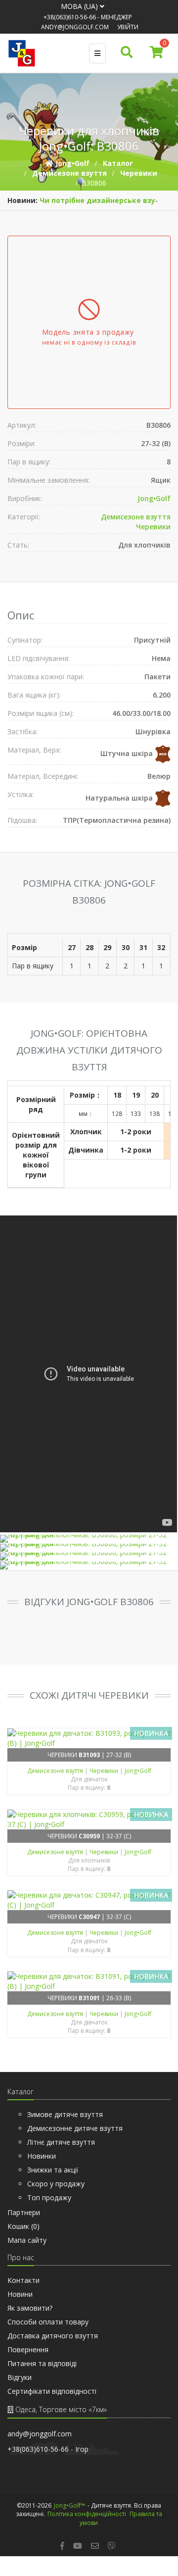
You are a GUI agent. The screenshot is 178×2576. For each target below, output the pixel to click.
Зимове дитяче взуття (65, 2124)
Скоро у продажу (56, 2194)
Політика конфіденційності (87, 2524)
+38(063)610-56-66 (70, 17)
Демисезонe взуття (136, 527)
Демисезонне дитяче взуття (75, 2138)
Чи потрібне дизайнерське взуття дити (83, 210)
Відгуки (20, 2387)
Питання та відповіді (42, 2373)
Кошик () (23, 2236)
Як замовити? (30, 2318)
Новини (20, 2304)
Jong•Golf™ (69, 2515)
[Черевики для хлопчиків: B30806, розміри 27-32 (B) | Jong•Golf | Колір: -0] (89, 1549)
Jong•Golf (154, 508)
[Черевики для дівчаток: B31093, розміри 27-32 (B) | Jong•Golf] (89, 1748)
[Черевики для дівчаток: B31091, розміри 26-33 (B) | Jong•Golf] (89, 1991)
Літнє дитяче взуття (61, 2152)
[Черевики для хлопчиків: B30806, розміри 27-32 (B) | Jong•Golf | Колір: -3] (89, 1575)
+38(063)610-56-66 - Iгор (48, 2459)
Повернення (28, 2359)
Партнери (24, 2222)
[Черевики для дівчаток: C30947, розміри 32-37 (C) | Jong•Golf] (89, 1910)
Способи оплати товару (48, 2332)
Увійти (128, 27)
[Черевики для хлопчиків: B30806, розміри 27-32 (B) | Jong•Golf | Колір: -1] (89, 1558)
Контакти (23, 2290)
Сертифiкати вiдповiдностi (52, 2401)
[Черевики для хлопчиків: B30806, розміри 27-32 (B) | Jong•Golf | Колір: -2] (89, 1566)
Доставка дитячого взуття (53, 2346)
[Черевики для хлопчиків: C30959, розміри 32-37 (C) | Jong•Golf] (89, 1829)
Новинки (42, 2166)
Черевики (153, 536)
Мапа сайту (27, 2250)
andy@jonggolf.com (75, 27)
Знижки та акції (53, 2180)
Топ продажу (49, 2207)
